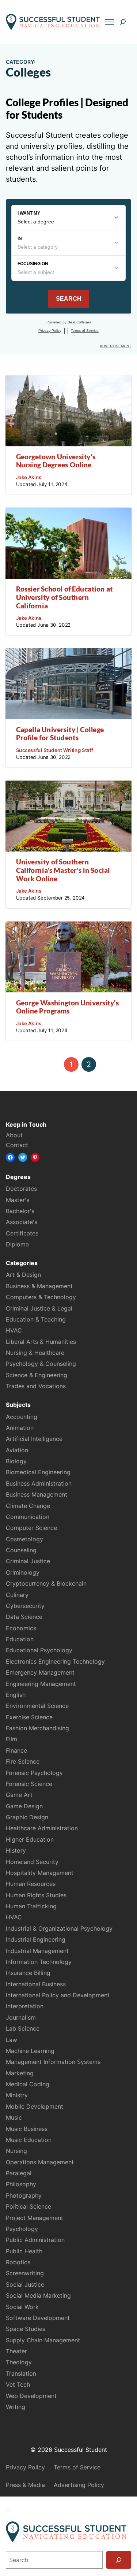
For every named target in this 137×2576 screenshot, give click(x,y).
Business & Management (39, 1286)
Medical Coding (28, 2084)
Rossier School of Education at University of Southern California (64, 597)
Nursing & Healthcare (35, 1353)
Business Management (37, 1494)
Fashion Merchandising (37, 1728)
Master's (18, 1200)
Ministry (17, 2095)
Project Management (35, 2218)
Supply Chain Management (43, 2340)
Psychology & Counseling (41, 1364)
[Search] (119, 2560)
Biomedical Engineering (38, 1472)
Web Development (31, 2396)
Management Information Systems (53, 2062)
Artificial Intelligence (34, 1439)
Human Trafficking (31, 1906)
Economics (21, 1628)
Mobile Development (35, 2106)
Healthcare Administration (42, 1828)
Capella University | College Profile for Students (60, 734)
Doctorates (21, 1189)
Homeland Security (32, 1862)
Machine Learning (30, 2051)
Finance (16, 1750)
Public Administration (35, 2240)
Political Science (28, 2206)
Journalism (21, 2017)
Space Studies (26, 2329)
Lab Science (23, 2028)
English (16, 1695)
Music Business (27, 2129)
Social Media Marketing (38, 2295)
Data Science (24, 1617)
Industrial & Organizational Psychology (59, 1928)
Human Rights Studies (36, 1895)
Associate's (22, 1222)
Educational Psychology (39, 1650)
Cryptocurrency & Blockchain (46, 1583)
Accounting (22, 1417)
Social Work (22, 2307)
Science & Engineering (37, 1375)
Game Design (24, 1806)
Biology (16, 1461)
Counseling (21, 1550)
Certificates (22, 1233)
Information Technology (39, 1962)
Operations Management (40, 2162)
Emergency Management (40, 1672)
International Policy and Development (58, 1995)
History (16, 1850)
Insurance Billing (28, 1973)
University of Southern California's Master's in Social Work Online (63, 870)
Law (12, 2040)
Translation (21, 2373)
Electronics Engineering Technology (55, 1661)
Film (12, 1739)
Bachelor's (20, 1211)
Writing (16, 2407)
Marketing (20, 2073)
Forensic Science (29, 1784)
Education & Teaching (36, 1319)
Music (14, 2117)
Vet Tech (18, 2384)
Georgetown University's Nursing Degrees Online (56, 461)
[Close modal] (8, 2510)
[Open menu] (109, 22)
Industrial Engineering (36, 1939)
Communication (28, 1517)
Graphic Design (27, 1817)
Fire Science (23, 1761)
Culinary (17, 1595)
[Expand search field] (123, 22)
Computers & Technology (41, 1297)
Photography (24, 2195)
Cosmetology (24, 1539)
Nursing (16, 2151)
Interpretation (25, 2006)
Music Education (29, 2140)
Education (20, 1639)
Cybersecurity (25, 1606)
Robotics (18, 2262)
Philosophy (21, 2184)
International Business (36, 1984)
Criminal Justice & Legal (39, 1308)
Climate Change (28, 1506)
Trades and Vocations (36, 1386)
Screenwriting (25, 2273)
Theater (16, 2351)
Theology (19, 2362)
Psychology (22, 2229)
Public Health (24, 2251)
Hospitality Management (40, 1873)
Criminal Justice (28, 1561)
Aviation (17, 1450)
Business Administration (39, 1483)
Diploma (17, 1244)
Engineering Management (41, 1684)
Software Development (38, 2318)
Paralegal (19, 2173)
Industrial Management (37, 1951)
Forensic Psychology (34, 1773)
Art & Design (23, 1275)
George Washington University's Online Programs (68, 1007)
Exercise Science (29, 1717)
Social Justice (25, 2284)
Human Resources (31, 1884)
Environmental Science (37, 1706)
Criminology (23, 1572)
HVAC (14, 1330)
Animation (20, 1428)
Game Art (19, 1795)
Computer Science (31, 1528)
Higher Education (30, 1839)
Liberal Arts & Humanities (41, 1342)
